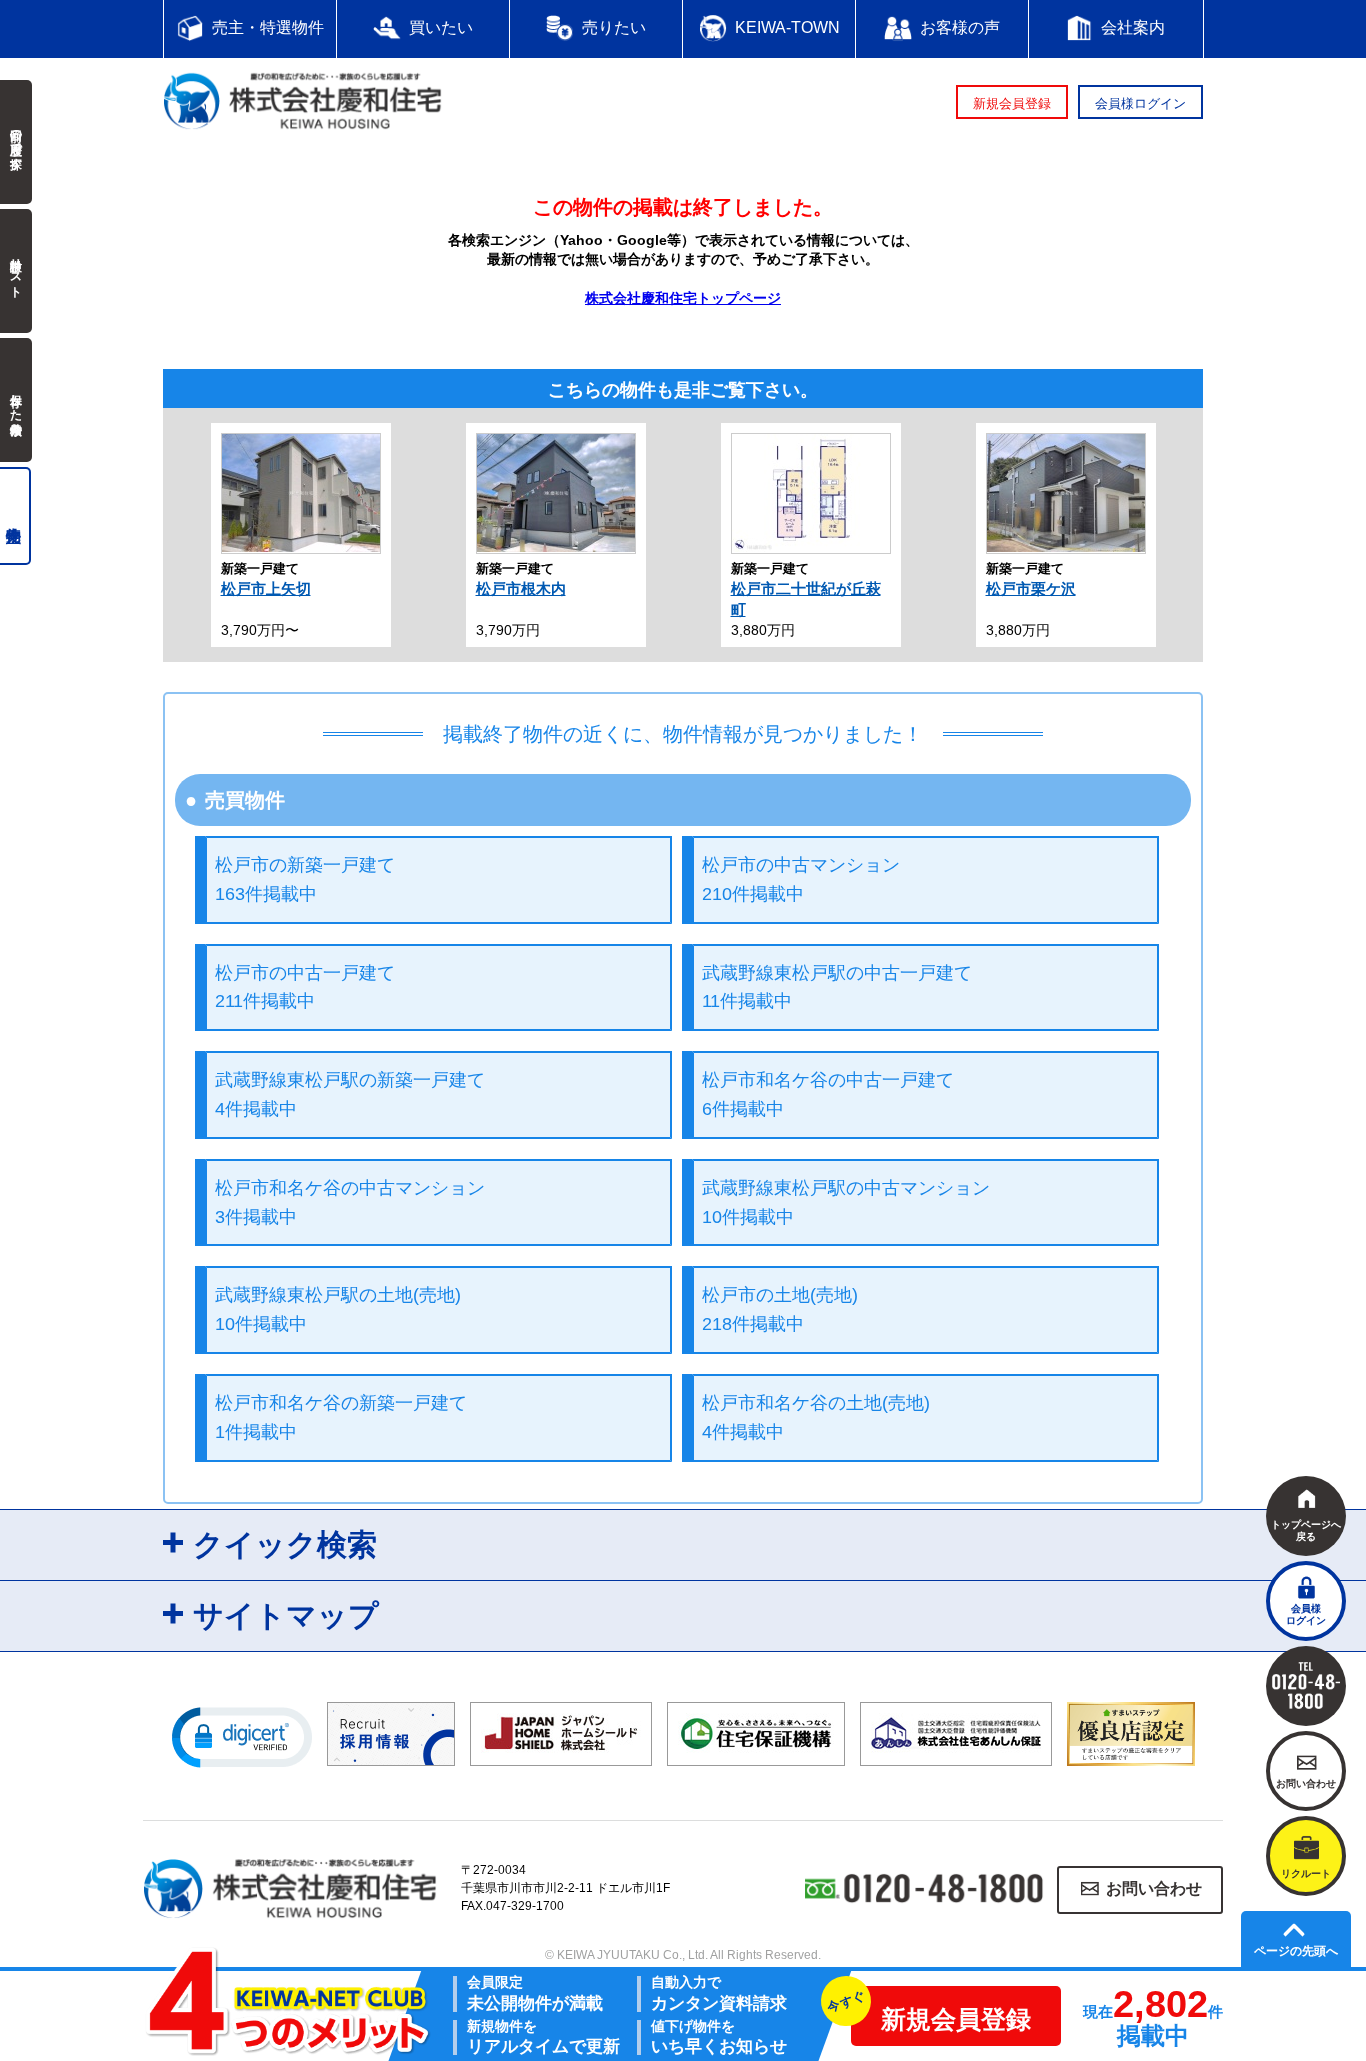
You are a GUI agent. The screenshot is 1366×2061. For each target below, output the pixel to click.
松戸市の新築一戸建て (305, 879)
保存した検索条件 (16, 400)
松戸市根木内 (521, 588)
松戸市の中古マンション (801, 879)
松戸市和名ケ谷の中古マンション (350, 1202)
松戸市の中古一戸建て (305, 987)
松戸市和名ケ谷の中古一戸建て (828, 1094)
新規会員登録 (1012, 103)
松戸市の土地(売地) (780, 1309)
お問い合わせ (1154, 1889)
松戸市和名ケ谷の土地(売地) (816, 1417)
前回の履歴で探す (16, 142)
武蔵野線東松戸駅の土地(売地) (338, 1309)
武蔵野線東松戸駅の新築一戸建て (350, 1094)
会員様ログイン (1140, 103)
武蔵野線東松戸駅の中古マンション (846, 1202)
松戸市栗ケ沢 (1031, 588)
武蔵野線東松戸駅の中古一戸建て (837, 987)
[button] (242, 1736)
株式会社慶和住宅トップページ (683, 298)
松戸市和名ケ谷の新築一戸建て (341, 1417)
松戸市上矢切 (266, 588)
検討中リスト (16, 271)
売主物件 (15, 516)
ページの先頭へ (1296, 1951)
